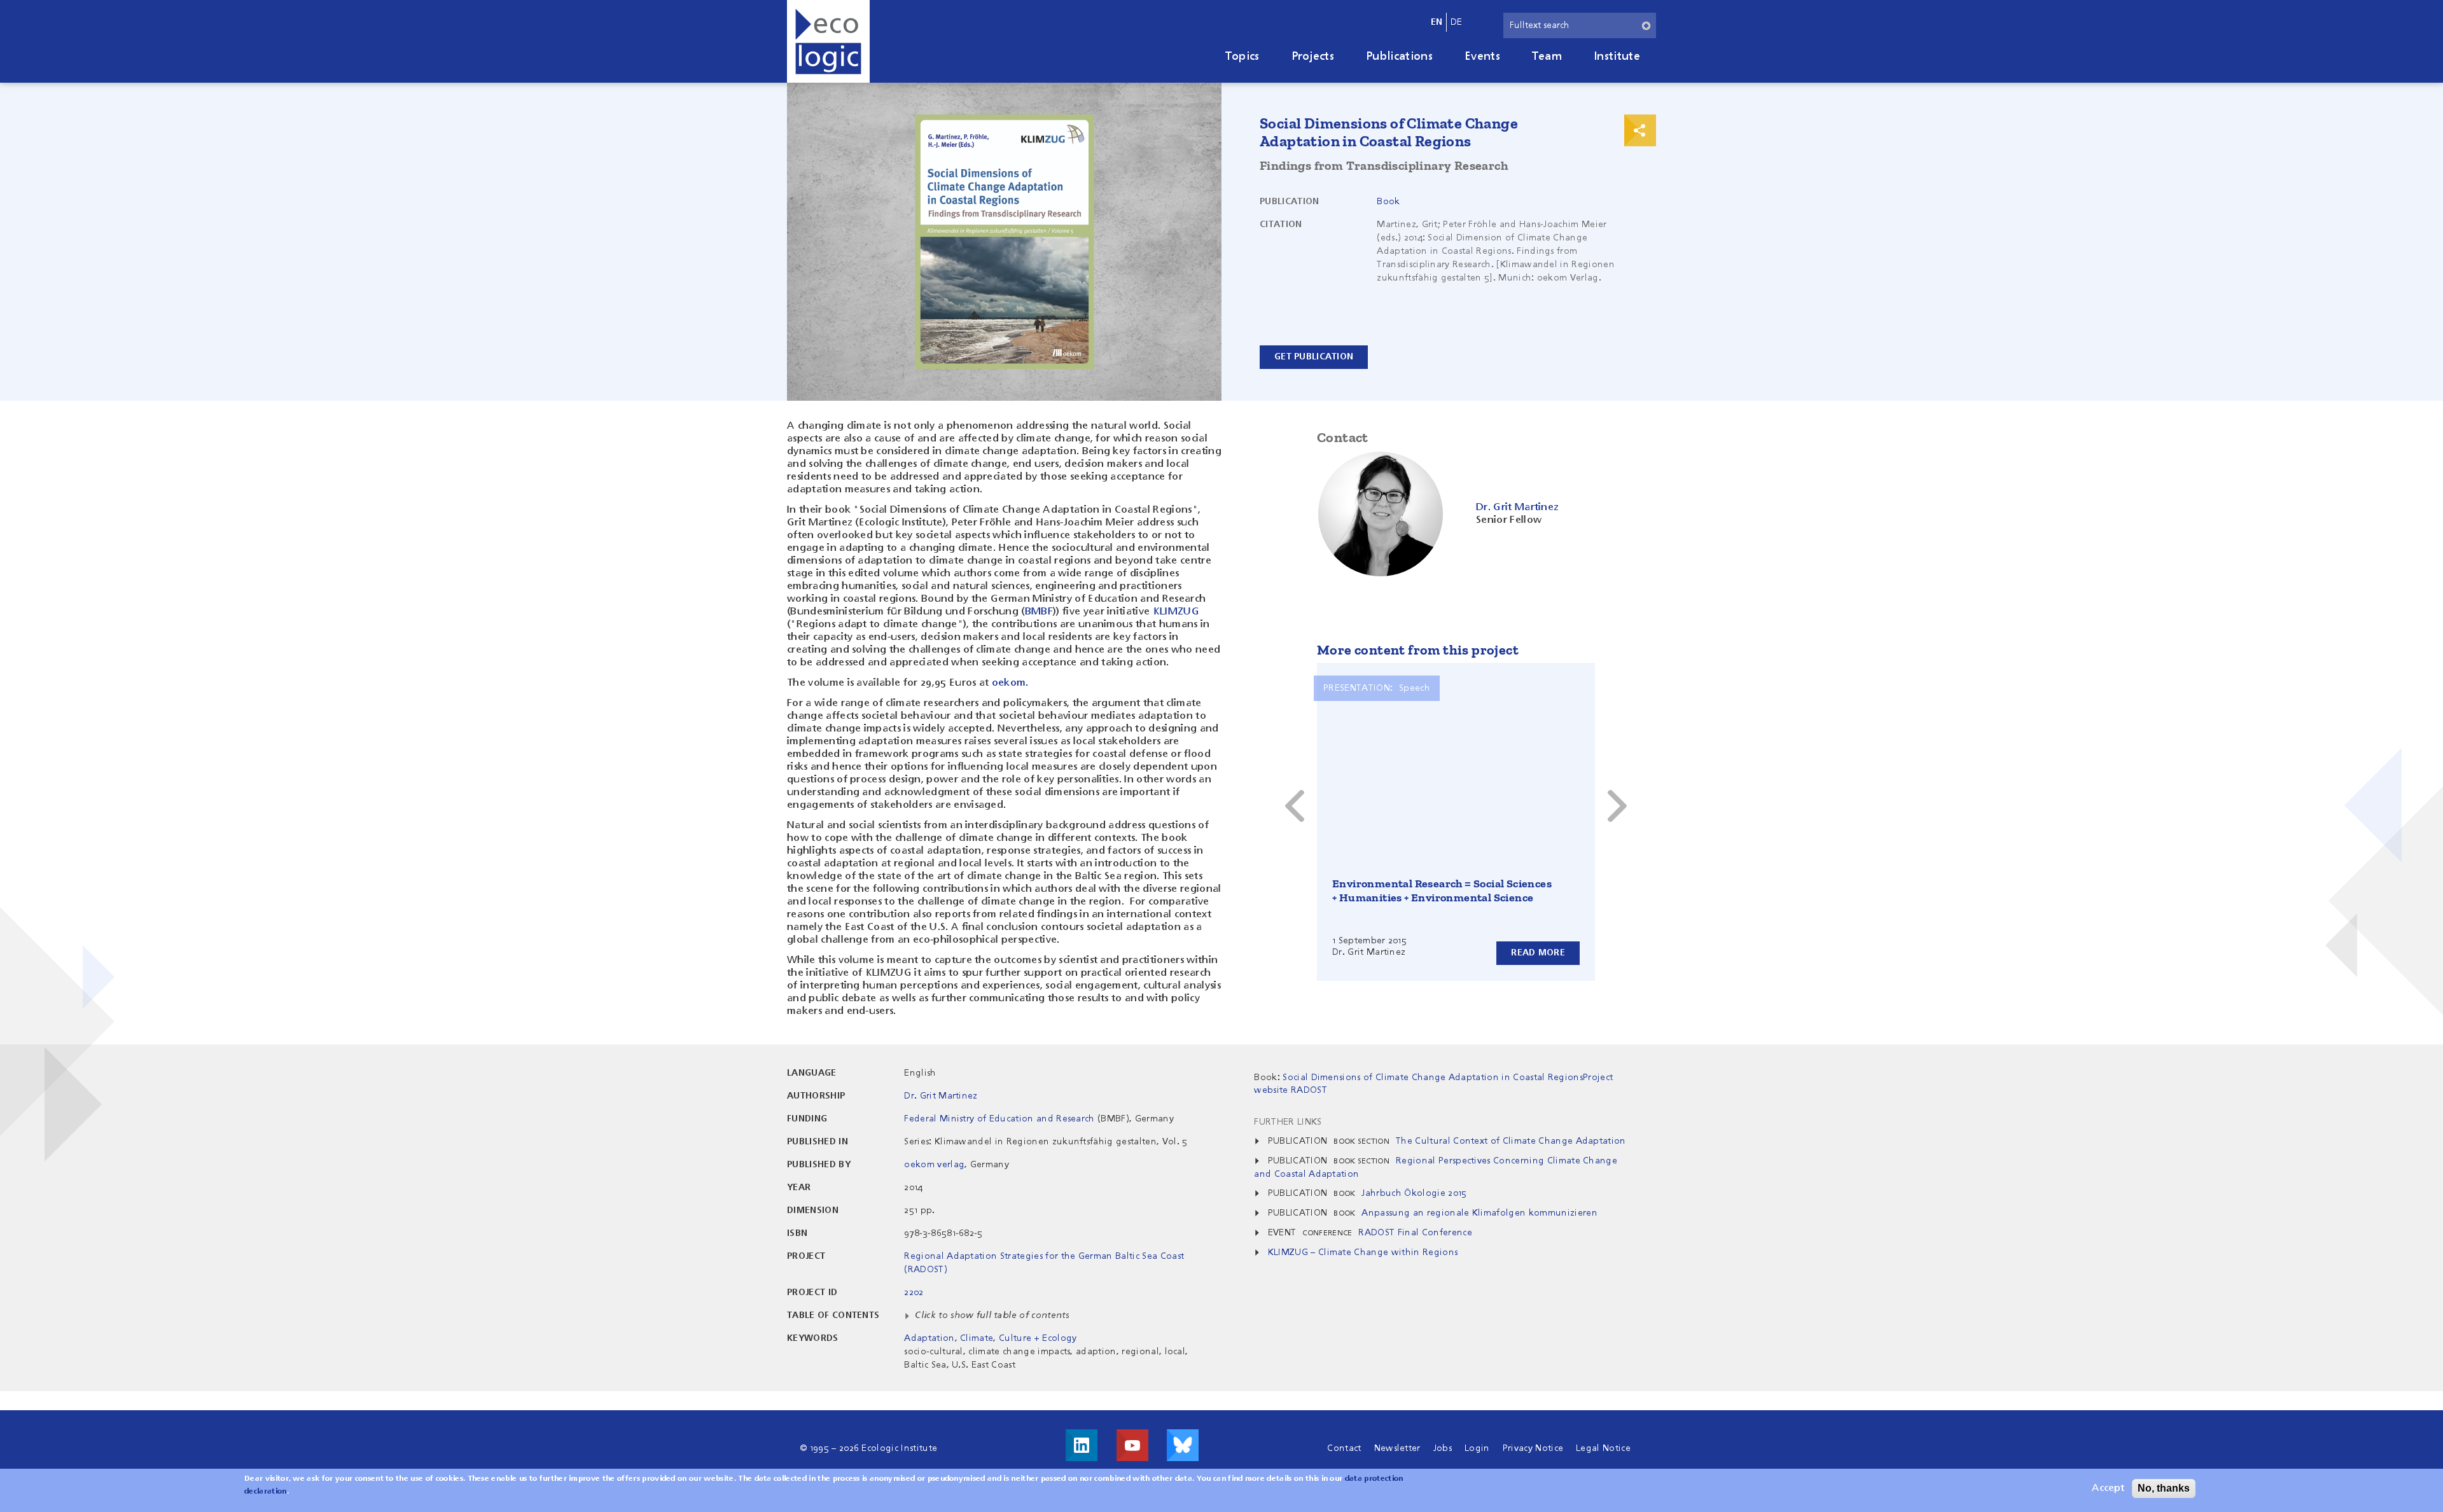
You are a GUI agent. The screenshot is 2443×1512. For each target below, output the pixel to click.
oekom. (1010, 683)
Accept (2108, 1488)
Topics (1242, 57)
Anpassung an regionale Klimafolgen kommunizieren (1479, 1213)
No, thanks (2164, 1488)
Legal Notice (1603, 1448)
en (1437, 22)
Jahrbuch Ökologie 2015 (1414, 1193)
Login (1477, 1448)
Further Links (1288, 1122)
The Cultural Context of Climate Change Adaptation (1511, 1141)
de (1457, 22)
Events (1482, 57)
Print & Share (1640, 130)
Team (1547, 57)
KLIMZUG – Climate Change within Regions (1363, 1252)
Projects (1313, 57)
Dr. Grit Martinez (941, 1096)
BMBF (1039, 612)
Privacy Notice (1533, 1448)
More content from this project (1418, 650)
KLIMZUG (1176, 612)
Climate (977, 1338)
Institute (1617, 57)
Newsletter (1397, 1448)
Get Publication (1314, 357)
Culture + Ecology (1038, 1338)
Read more (1538, 953)
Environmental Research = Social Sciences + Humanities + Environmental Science (1442, 891)
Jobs (1443, 1448)
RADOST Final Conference (1415, 1233)
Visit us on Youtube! (1132, 1445)
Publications (1399, 57)
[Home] (828, 41)
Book (1388, 202)
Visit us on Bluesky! (1183, 1445)
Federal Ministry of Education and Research (999, 1119)
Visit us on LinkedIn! (1082, 1445)
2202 (914, 1293)
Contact (1344, 1448)
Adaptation (929, 1338)
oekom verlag (934, 1165)
